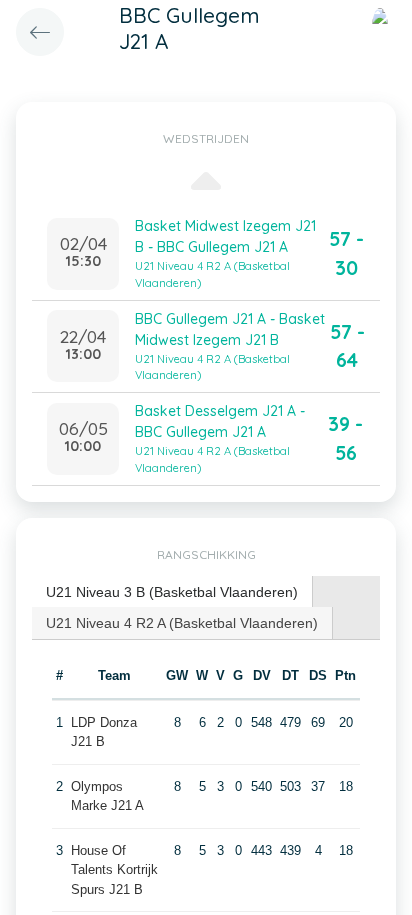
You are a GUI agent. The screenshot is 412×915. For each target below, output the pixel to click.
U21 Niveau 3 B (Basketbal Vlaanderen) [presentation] (172, 592)
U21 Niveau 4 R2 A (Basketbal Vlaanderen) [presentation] (182, 623)
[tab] (172, 592)
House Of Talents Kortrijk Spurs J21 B (114, 870)
